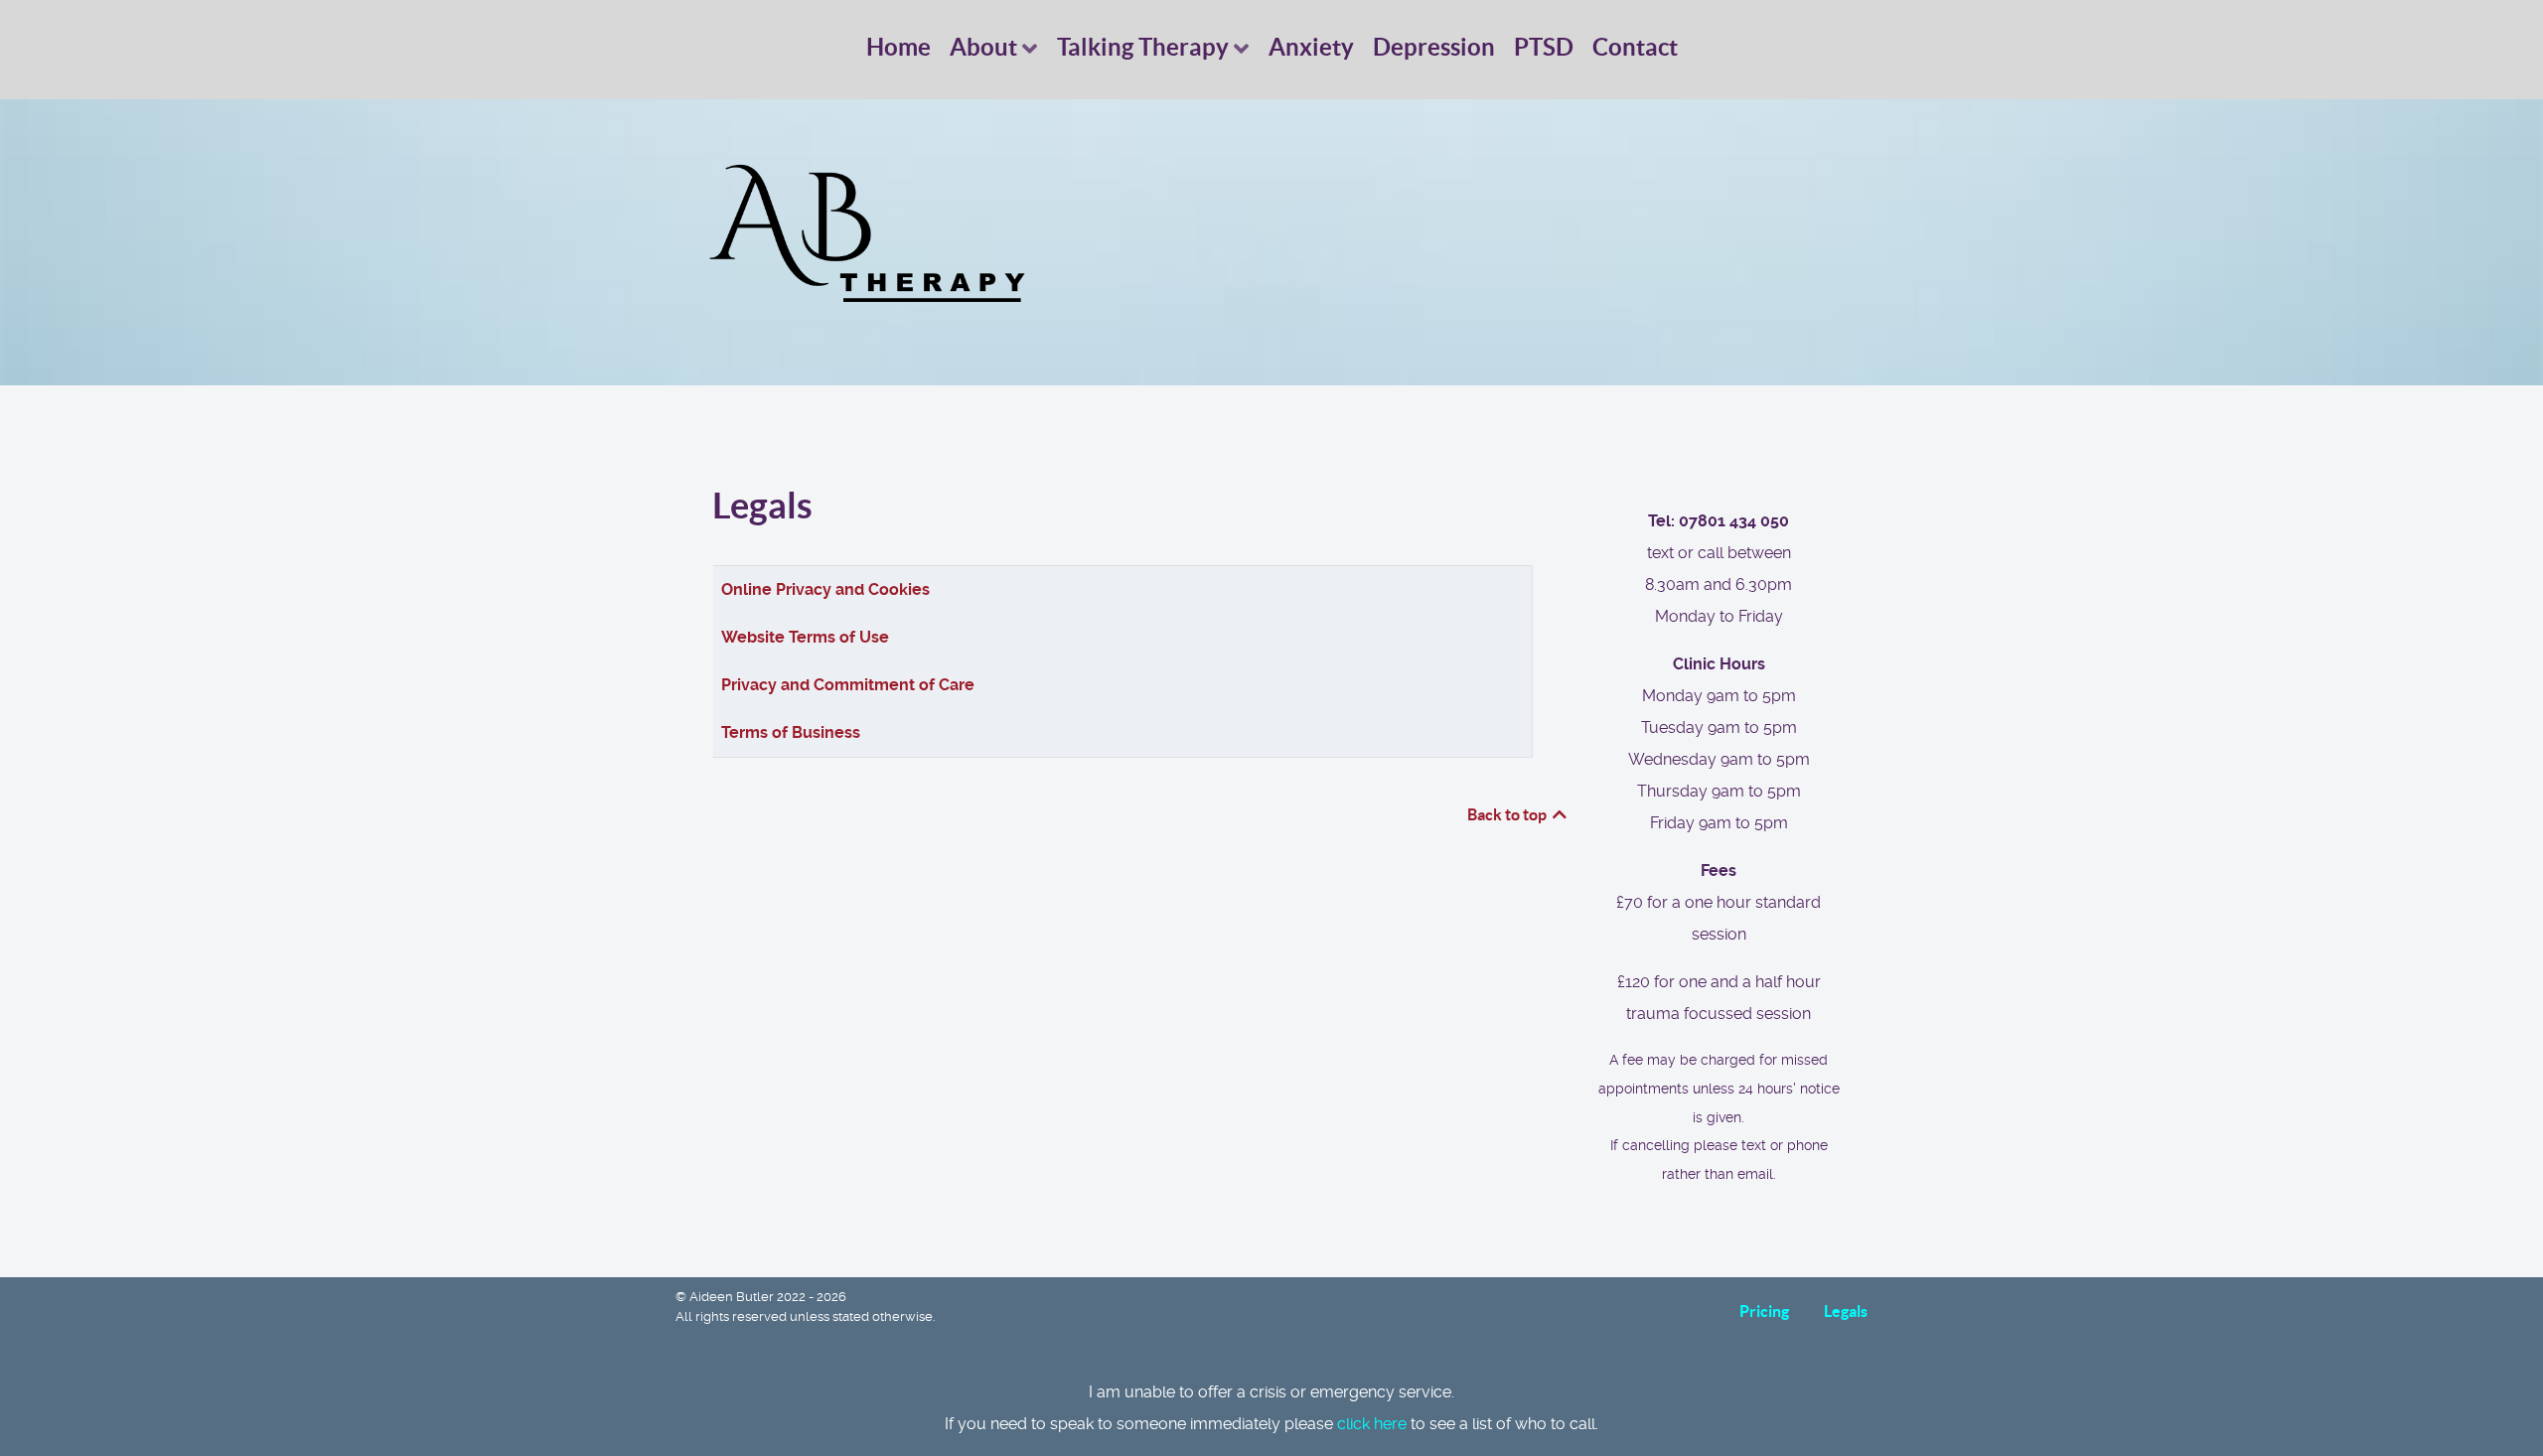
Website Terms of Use (805, 637)
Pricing (1764, 1311)
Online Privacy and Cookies (825, 589)
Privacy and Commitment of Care (848, 685)
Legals (1846, 1311)
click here (1372, 1424)
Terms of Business (791, 732)
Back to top (1508, 814)
